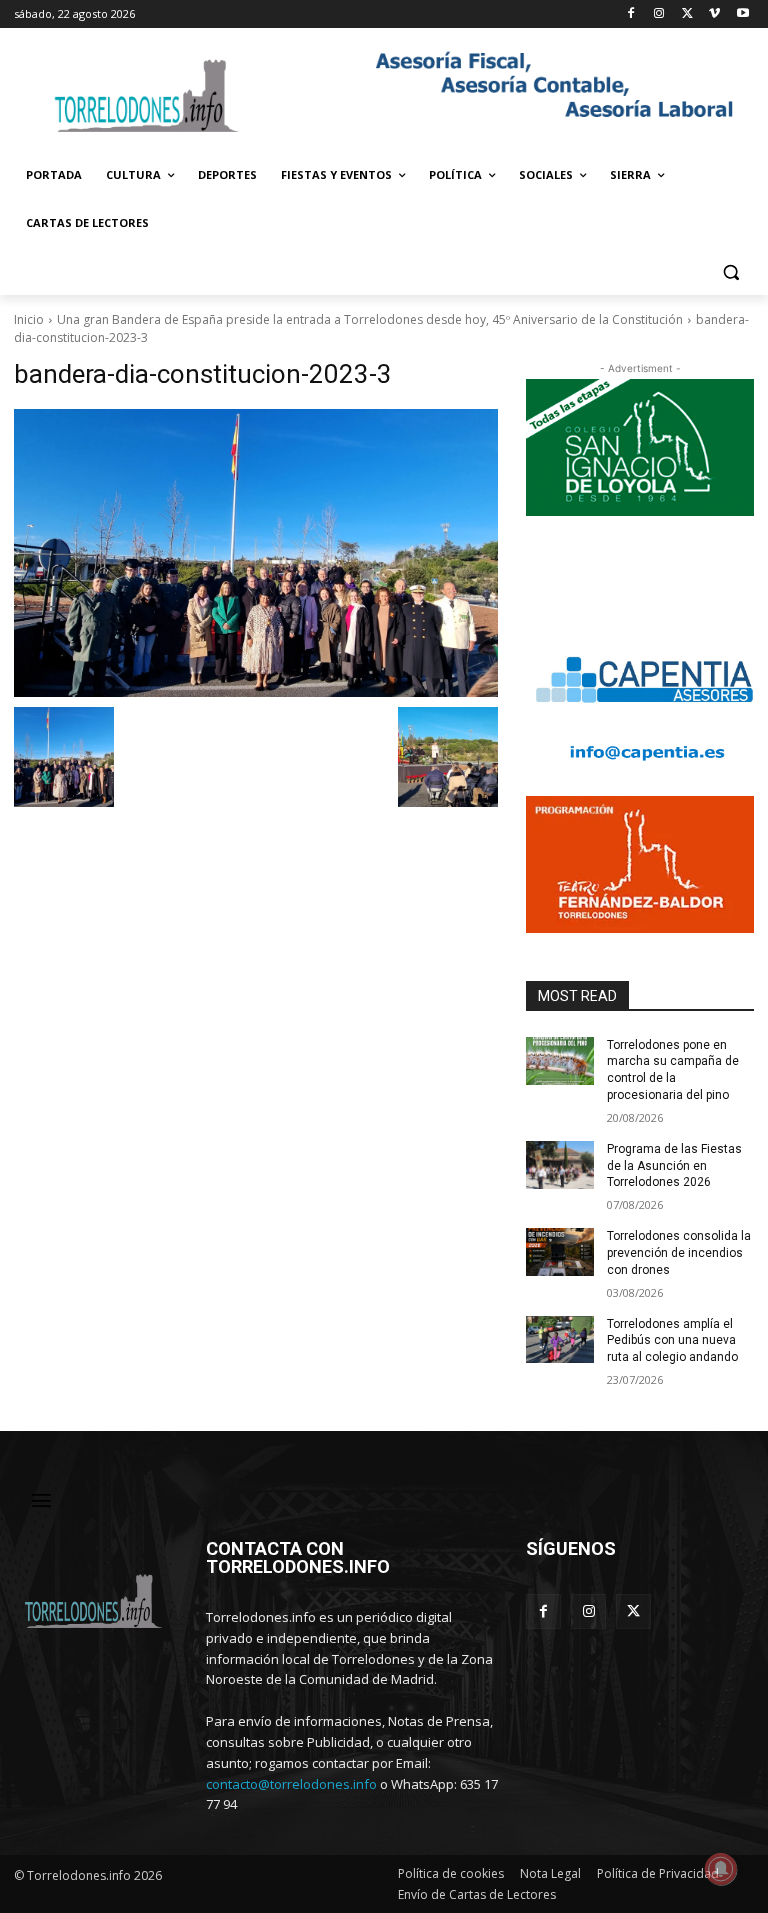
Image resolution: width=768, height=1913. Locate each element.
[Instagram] (659, 14)
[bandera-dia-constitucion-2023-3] (256, 553)
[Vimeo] (714, 14)
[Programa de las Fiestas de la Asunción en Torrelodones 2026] (560, 1165)
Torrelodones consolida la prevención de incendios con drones (679, 1253)
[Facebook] (631, 14)
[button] (730, 271)
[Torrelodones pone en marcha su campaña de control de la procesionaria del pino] (560, 1061)
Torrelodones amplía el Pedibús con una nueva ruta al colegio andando (672, 1341)
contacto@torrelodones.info (291, 1784)
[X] (687, 14)
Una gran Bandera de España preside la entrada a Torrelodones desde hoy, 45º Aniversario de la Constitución (370, 319)
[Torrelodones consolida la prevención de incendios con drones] (560, 1252)
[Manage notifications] (721, 1869)
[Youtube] (742, 14)
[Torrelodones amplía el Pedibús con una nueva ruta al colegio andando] (560, 1340)
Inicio (29, 319)
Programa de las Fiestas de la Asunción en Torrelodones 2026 (674, 1166)
